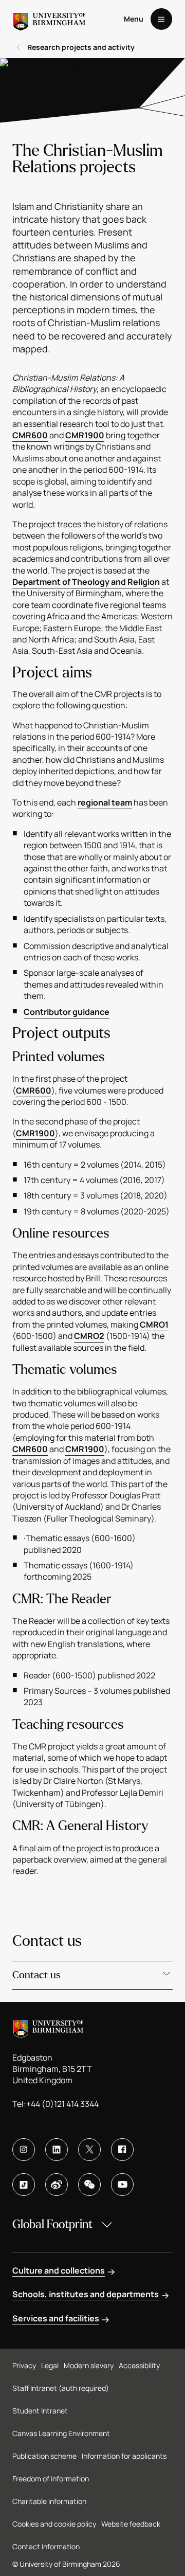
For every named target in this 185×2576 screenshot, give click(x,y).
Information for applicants (124, 2456)
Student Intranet (40, 2411)
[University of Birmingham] (49, 19)
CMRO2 (89, 1336)
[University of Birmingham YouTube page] (122, 2185)
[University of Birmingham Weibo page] (57, 2185)
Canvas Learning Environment (61, 2433)
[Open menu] (161, 19)
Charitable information (49, 2501)
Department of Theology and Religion (86, 582)
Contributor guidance (67, 1012)
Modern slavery (89, 2365)
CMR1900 (85, 435)
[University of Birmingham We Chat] (89, 2185)
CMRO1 (154, 1325)
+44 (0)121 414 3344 (62, 2104)
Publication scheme (44, 2456)
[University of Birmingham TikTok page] (24, 2185)
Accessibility (139, 2365)
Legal (50, 2365)
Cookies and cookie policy (54, 2524)
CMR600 (30, 435)
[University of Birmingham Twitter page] (89, 2150)
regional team (105, 802)
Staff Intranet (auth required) (61, 2388)
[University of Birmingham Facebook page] (122, 2150)
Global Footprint (52, 2224)
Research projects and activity (81, 47)
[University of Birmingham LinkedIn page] (57, 2150)
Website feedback (131, 2524)
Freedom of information (51, 2479)
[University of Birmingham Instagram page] (24, 2150)
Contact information (46, 2546)
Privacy (24, 2365)
